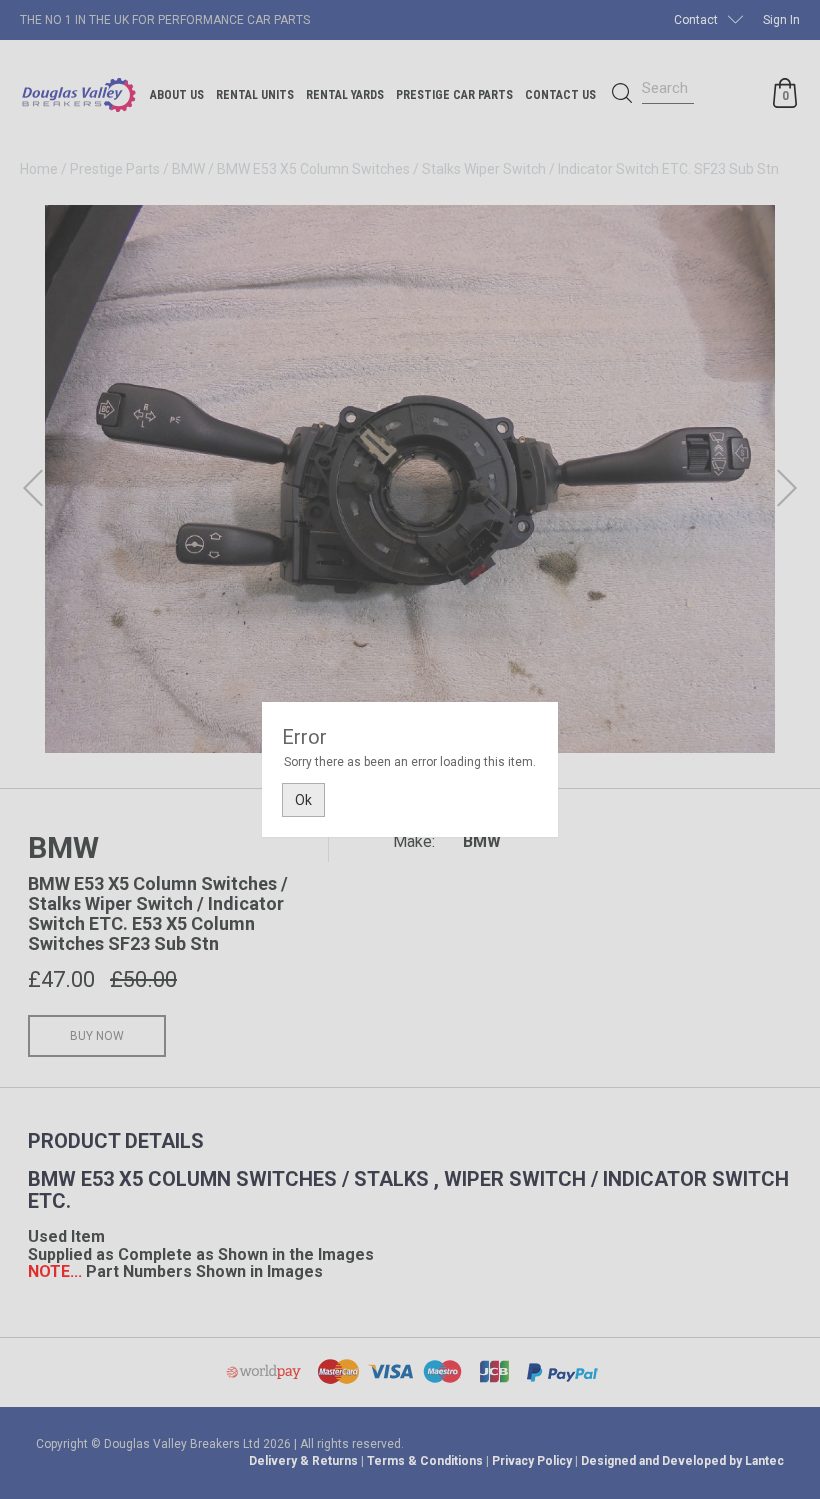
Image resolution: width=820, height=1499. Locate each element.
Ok (303, 800)
